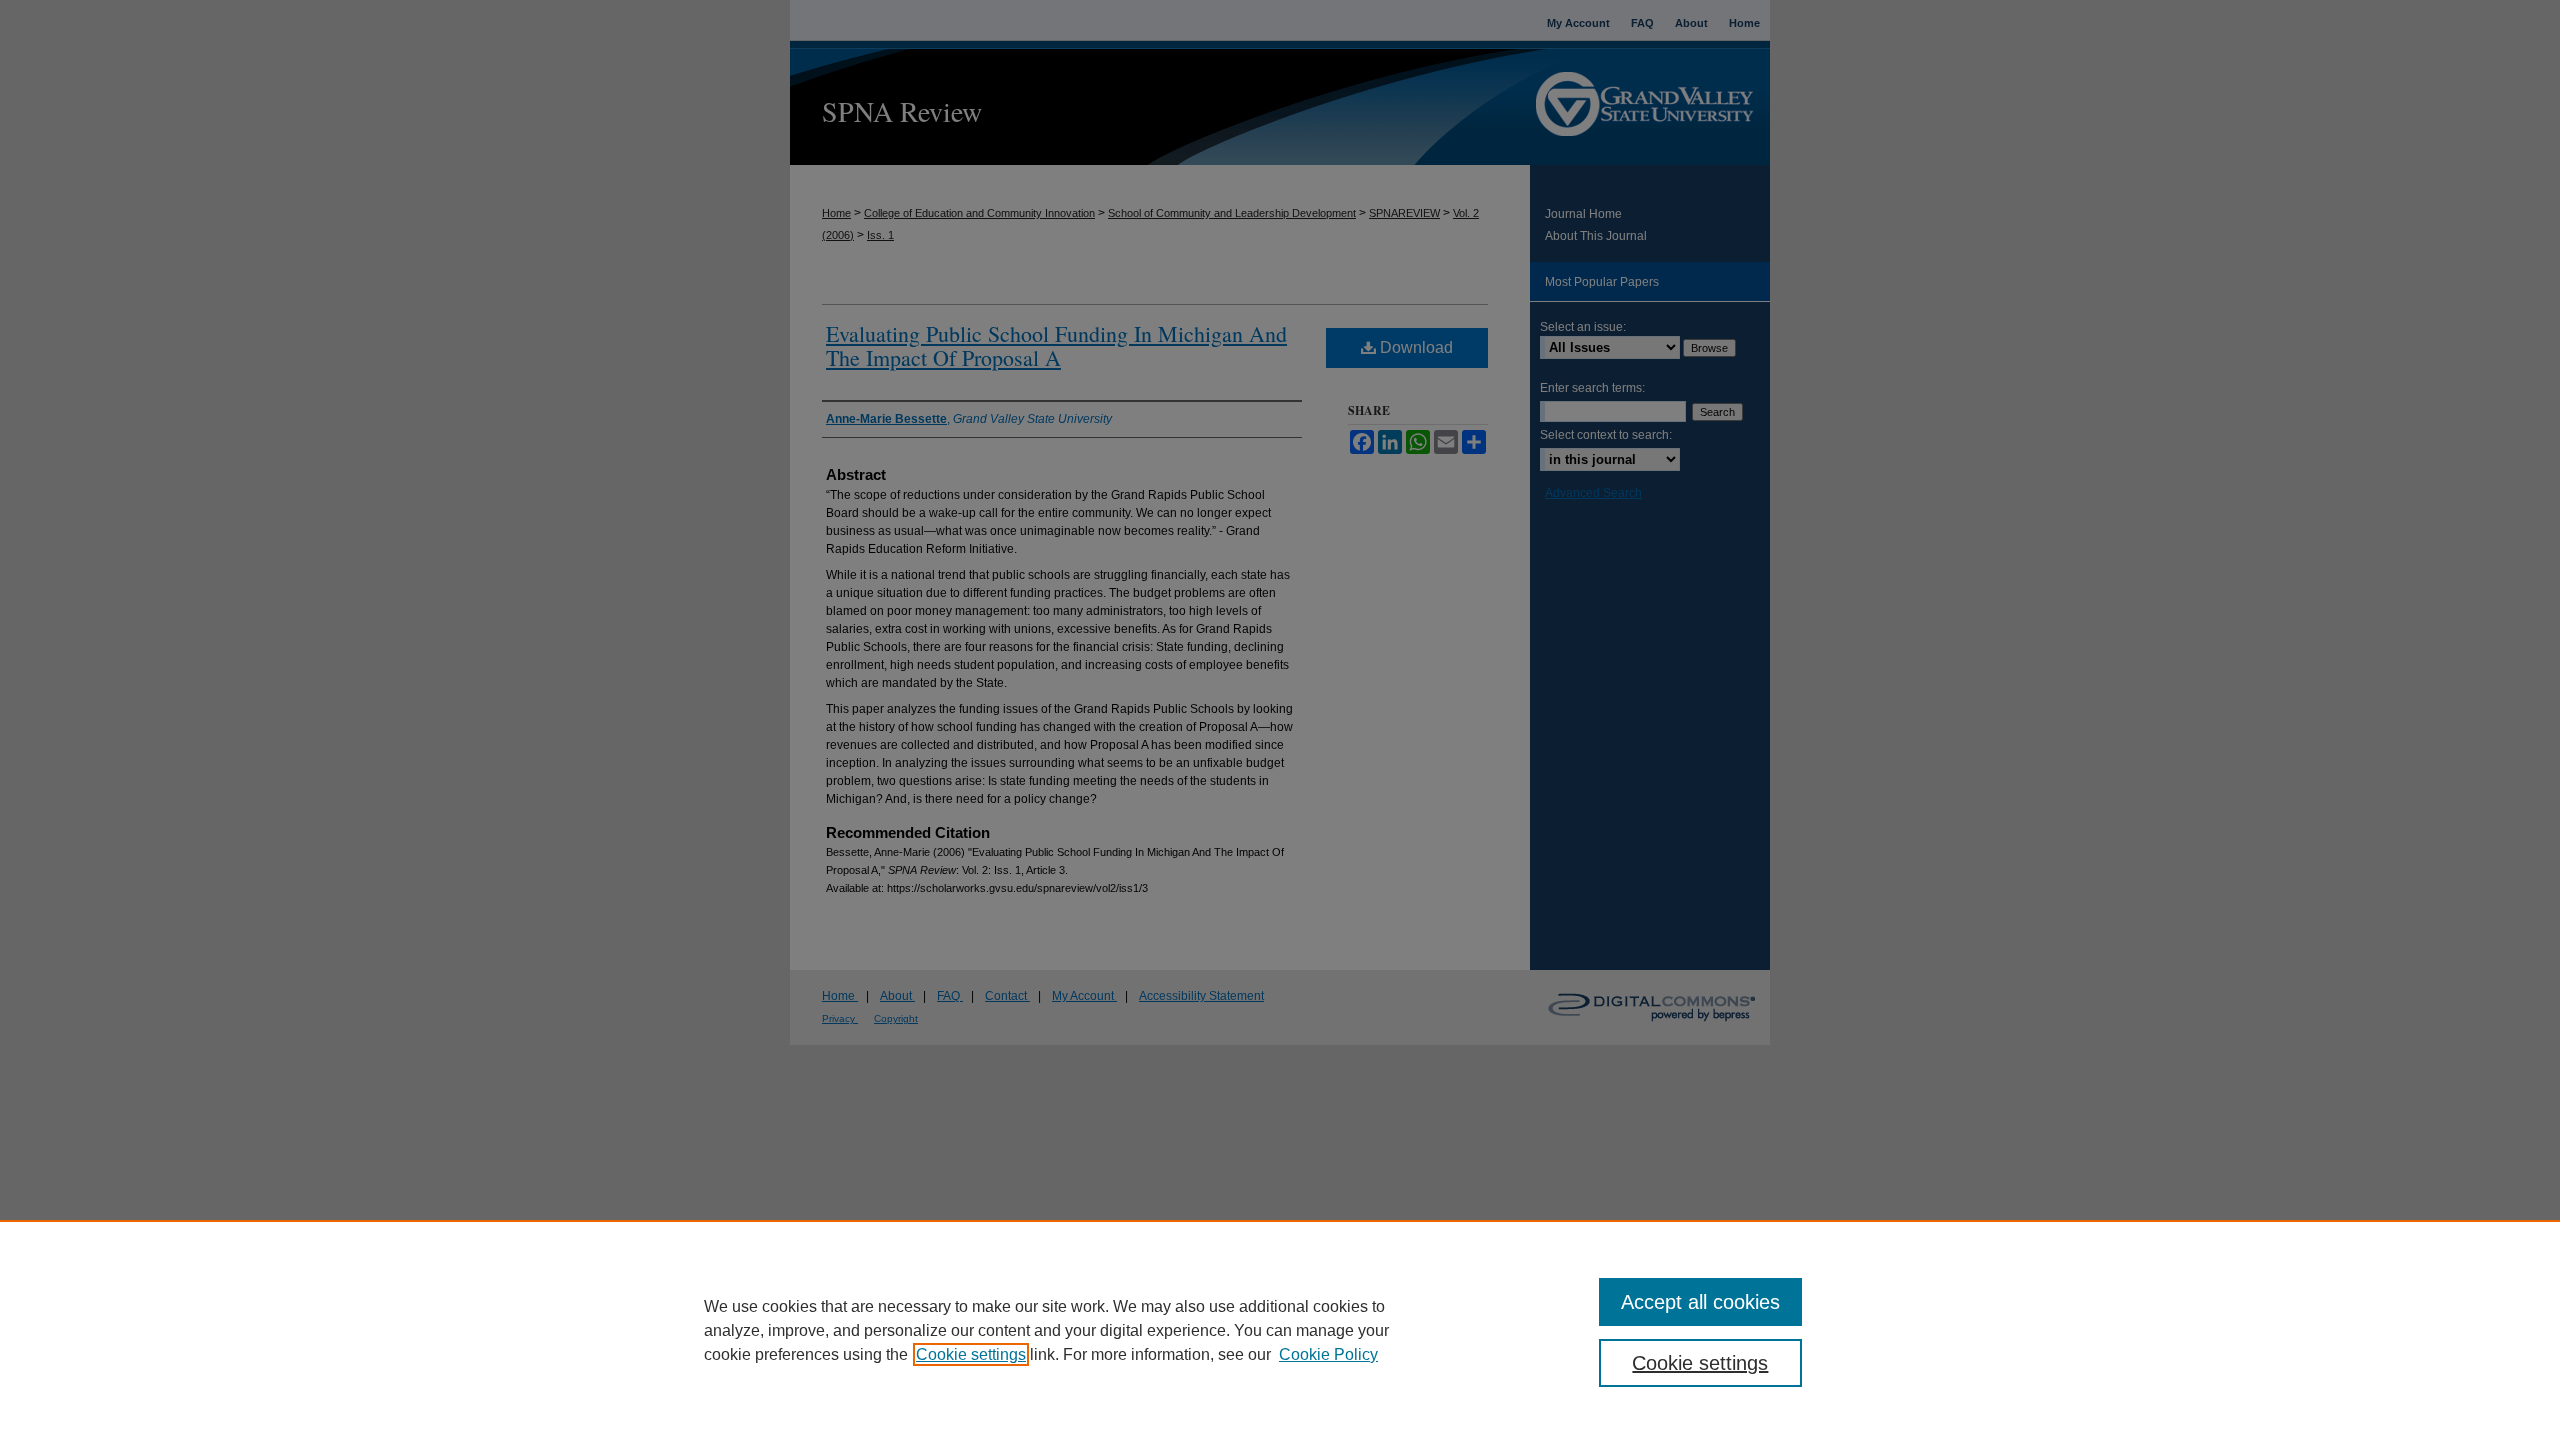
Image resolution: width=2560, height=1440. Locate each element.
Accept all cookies (1700, 1302)
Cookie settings (971, 1354)
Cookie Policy (1328, 1354)
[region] (1280, 1330)
